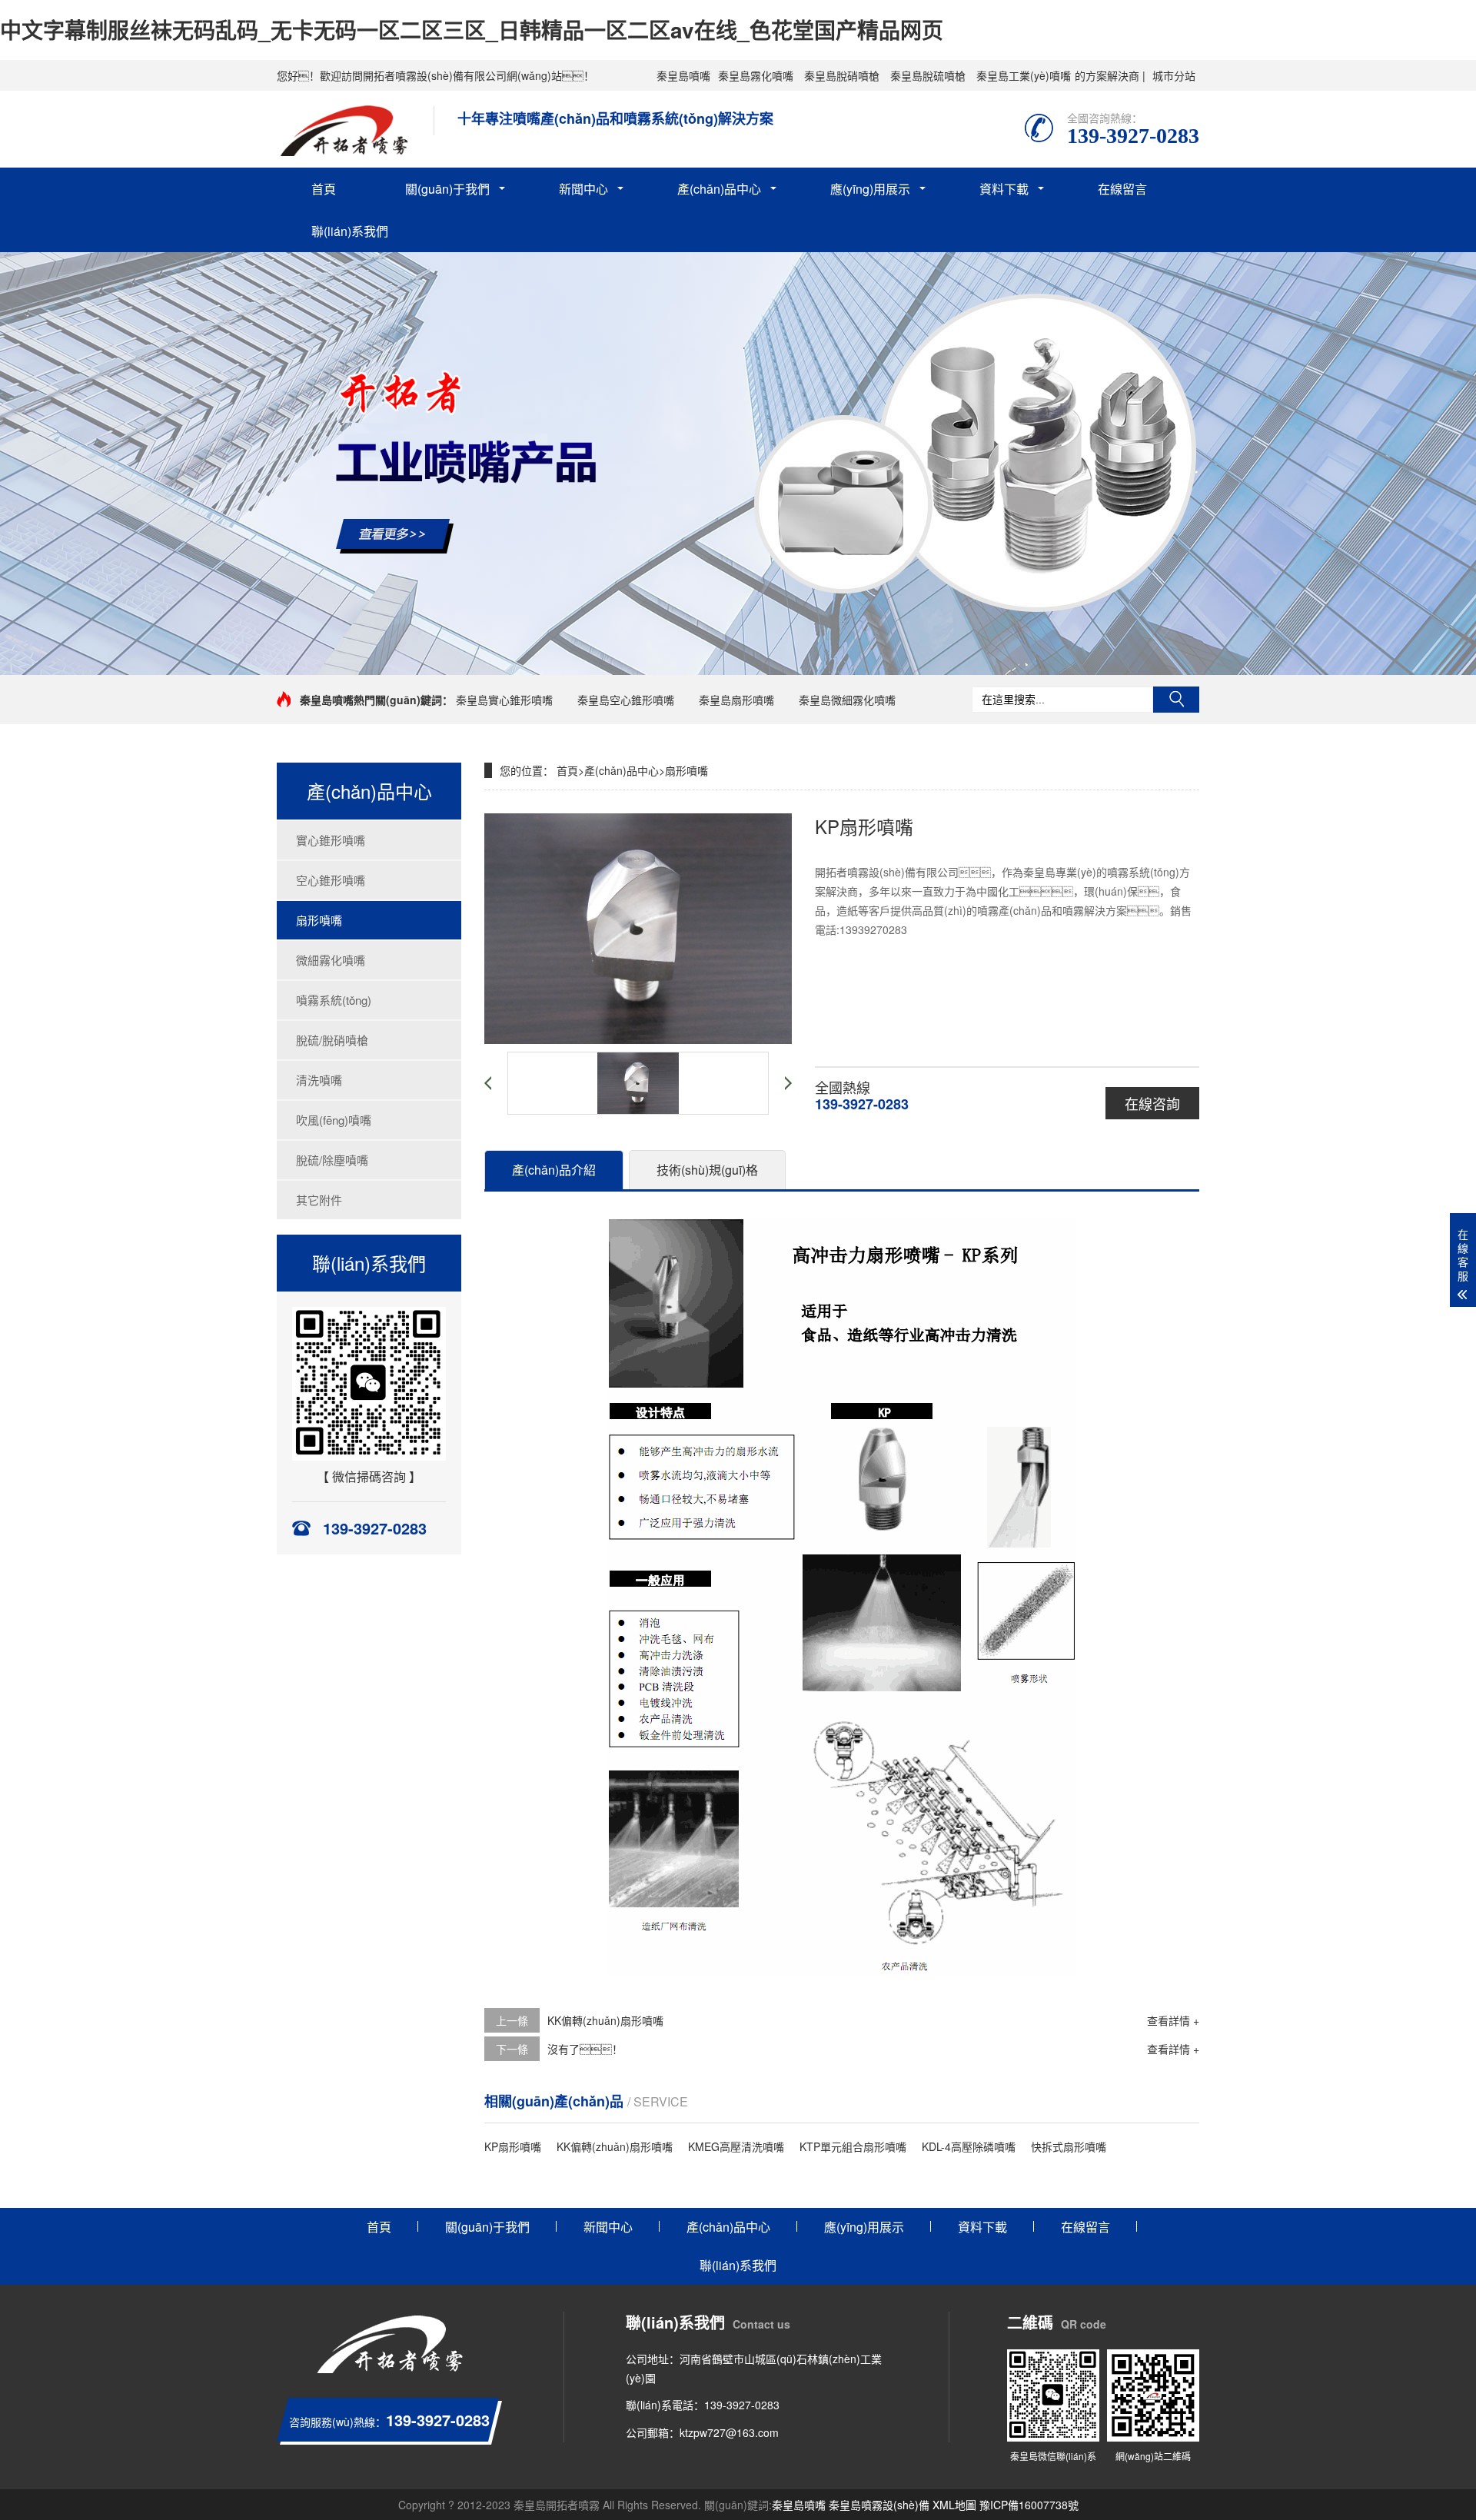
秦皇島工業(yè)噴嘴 (1024, 75)
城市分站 (1174, 75)
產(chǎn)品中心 (719, 189)
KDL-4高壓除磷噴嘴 (969, 2146)
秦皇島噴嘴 (683, 75)
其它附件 (319, 1200)
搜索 (1176, 700)
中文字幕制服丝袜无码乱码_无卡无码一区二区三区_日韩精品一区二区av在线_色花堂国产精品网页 (472, 30)
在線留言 (1122, 189)
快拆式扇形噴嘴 (1069, 2146)
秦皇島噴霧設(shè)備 (879, 2505)
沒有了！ (585, 2049)
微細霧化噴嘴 (331, 960)
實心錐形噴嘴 (331, 840)
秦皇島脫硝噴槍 (842, 75)
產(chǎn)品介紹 (554, 1170)
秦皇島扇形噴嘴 (736, 700)
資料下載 (1004, 189)
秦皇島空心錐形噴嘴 (626, 700)
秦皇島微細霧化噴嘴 (847, 700)
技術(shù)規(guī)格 (707, 1170)
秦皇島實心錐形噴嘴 (504, 700)
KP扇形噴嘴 (513, 2146)
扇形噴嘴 (319, 920)
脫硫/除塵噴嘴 (332, 1160)
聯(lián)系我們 (350, 231)
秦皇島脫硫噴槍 (928, 75)
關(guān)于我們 (447, 189)
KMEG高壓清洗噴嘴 (736, 2146)
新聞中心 (583, 189)
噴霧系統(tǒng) (334, 1000)
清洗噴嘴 (319, 1080)
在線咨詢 (1152, 1103)
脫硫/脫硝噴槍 (332, 1040)
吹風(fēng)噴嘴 (334, 1120)
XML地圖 (954, 2505)
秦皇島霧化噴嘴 (756, 75)
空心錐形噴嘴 (331, 880)
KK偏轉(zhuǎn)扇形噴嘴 (605, 2020)
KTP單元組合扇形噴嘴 (853, 2146)
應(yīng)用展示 (870, 189)
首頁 (324, 189)
